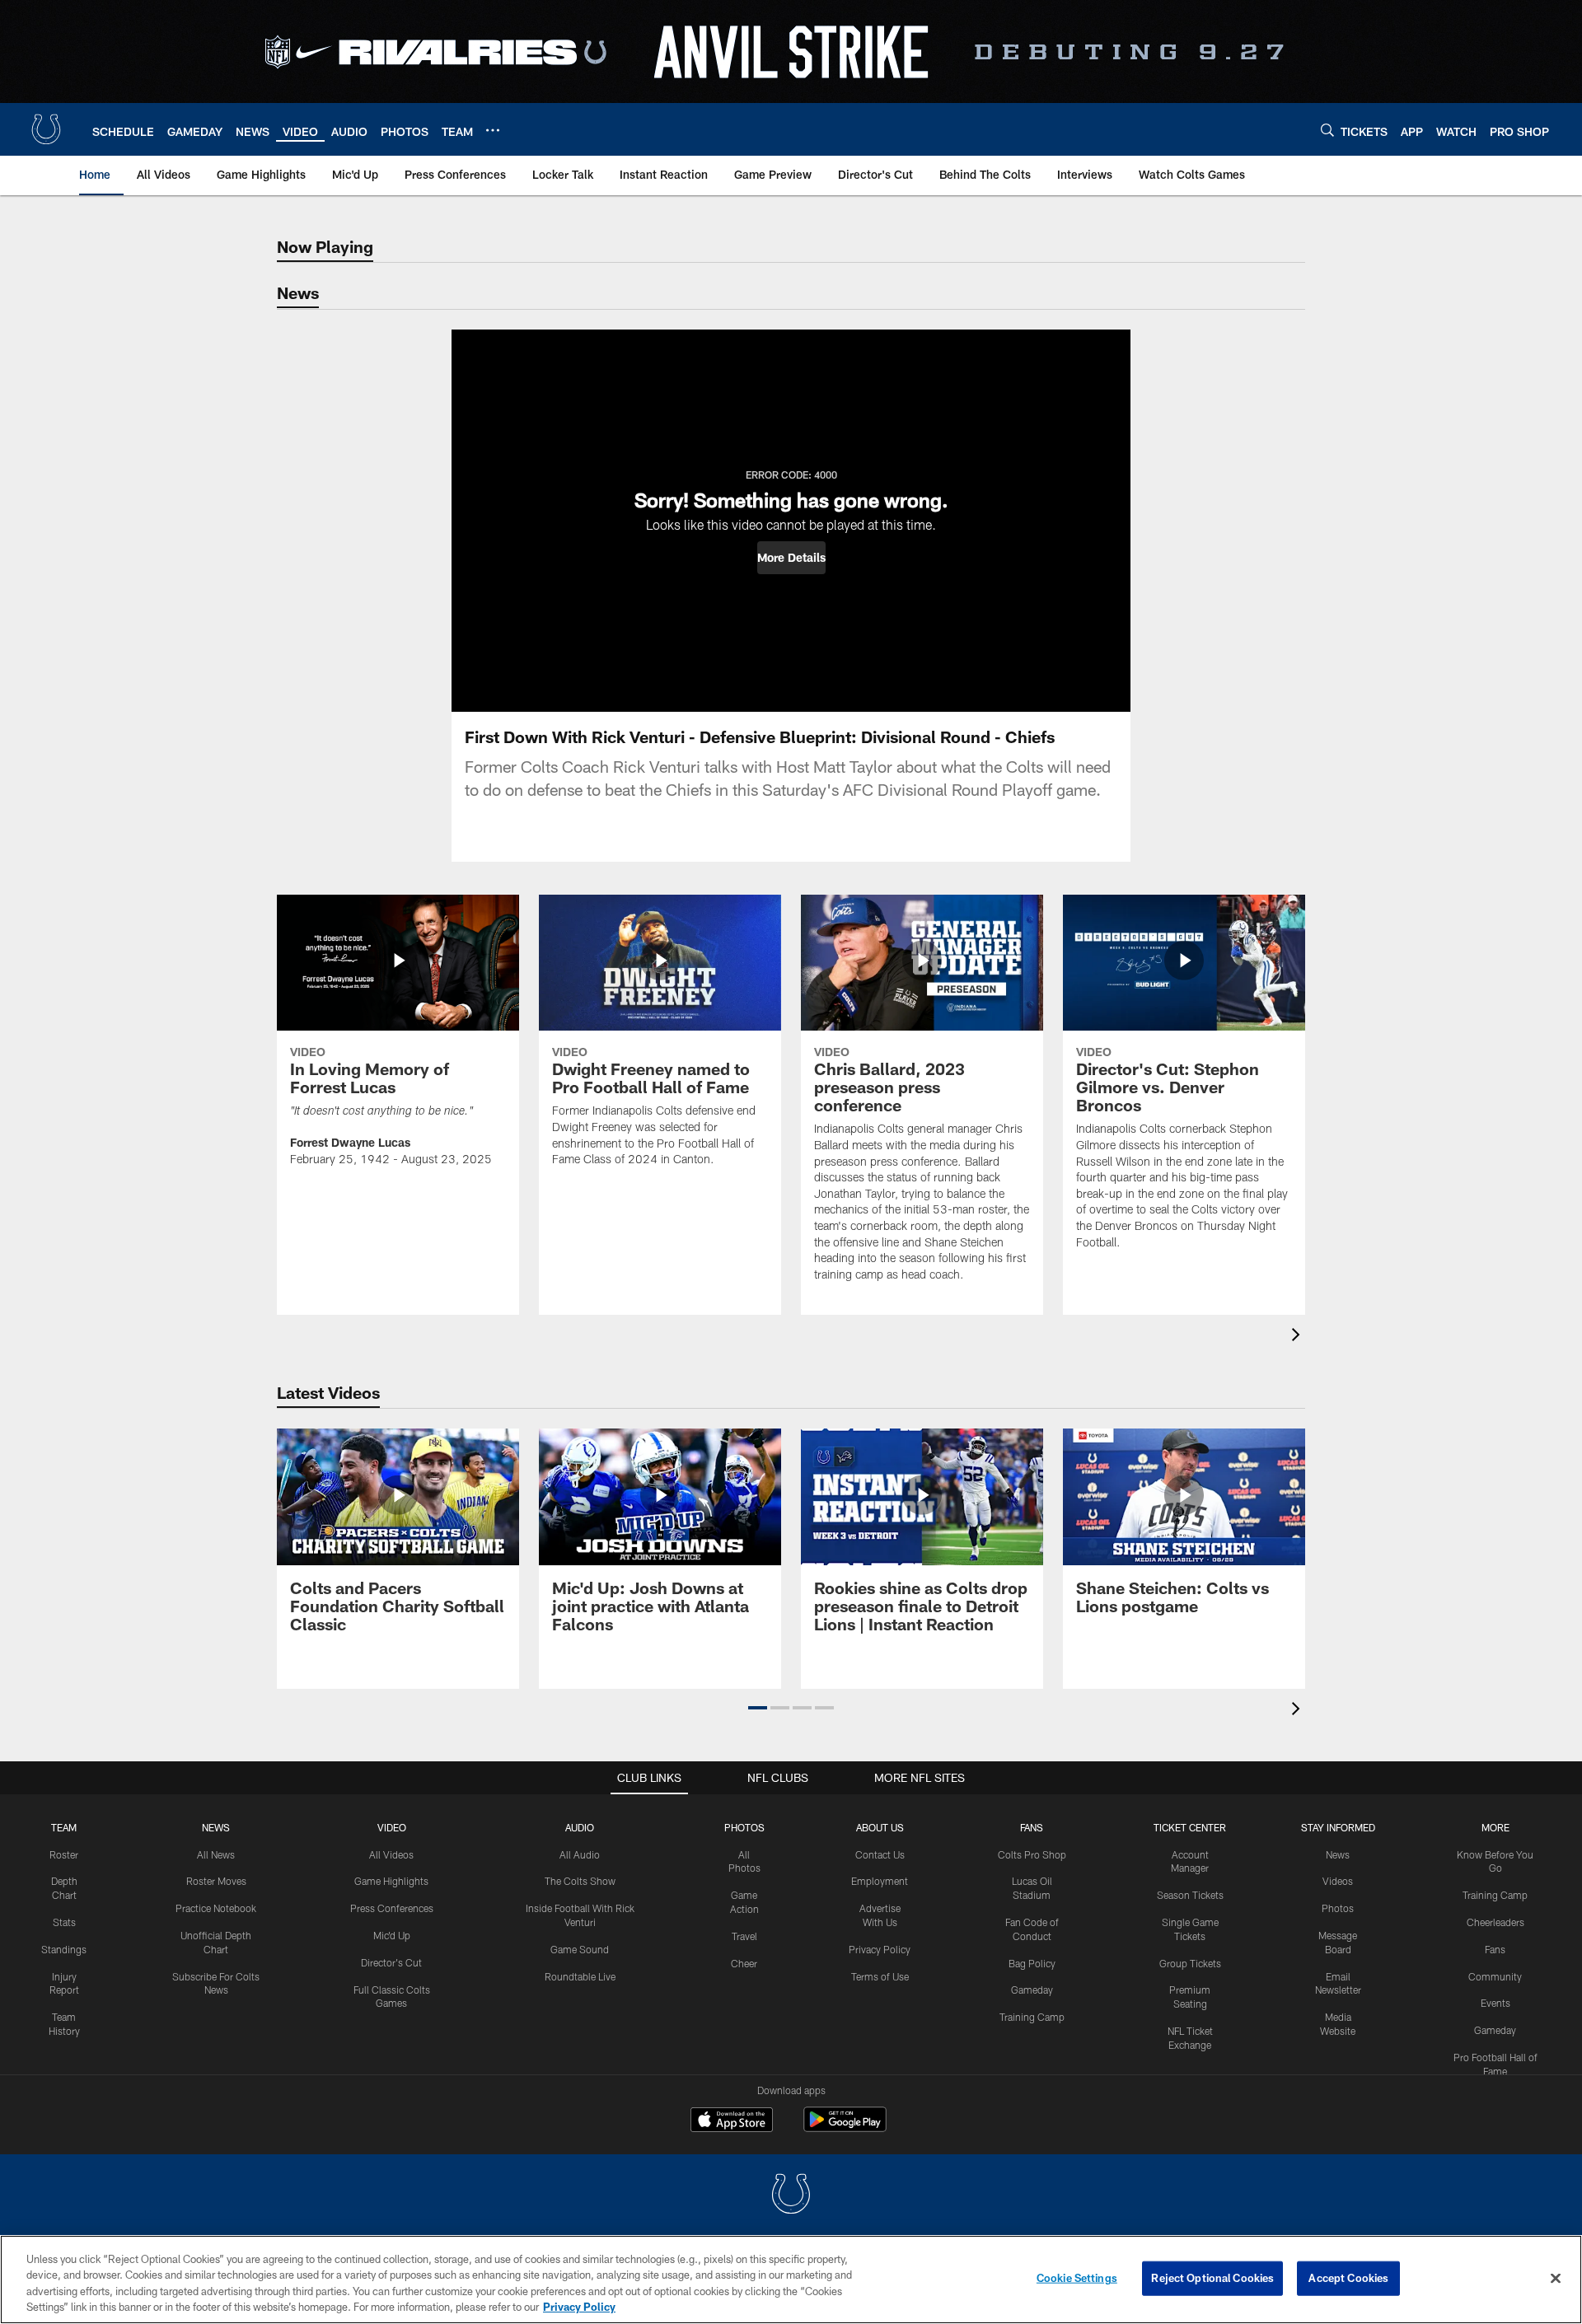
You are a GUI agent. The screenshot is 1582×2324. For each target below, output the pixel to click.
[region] (791, 2280)
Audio (580, 1827)
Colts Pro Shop (1032, 1854)
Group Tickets (1190, 1963)
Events (1495, 2003)
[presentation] (1299, 1337)
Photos (744, 1827)
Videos (1338, 1881)
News (216, 1827)
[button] (791, 558)
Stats (64, 1922)
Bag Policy (1032, 1963)
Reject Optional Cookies (1212, 2278)
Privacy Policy (880, 1949)
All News (216, 1854)
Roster (64, 1854)
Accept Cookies (1348, 2278)
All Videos (391, 1854)
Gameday (1032, 1990)
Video (392, 1827)
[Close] (1556, 2278)
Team (64, 1827)
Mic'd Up (392, 1935)
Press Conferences (392, 1908)
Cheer (744, 1963)
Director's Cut (391, 1962)
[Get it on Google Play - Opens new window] (845, 2128)
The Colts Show (580, 1881)
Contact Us (880, 1854)
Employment (880, 1881)
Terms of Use (880, 1976)
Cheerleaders (1495, 1922)
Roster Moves (216, 1881)
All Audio (580, 1854)
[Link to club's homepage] (46, 129)
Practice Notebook (216, 1908)
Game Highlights (391, 1881)
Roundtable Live (580, 1976)
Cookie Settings (1077, 2278)
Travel (744, 1936)
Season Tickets (1190, 1895)
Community (1495, 1976)
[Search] (1327, 130)
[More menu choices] (493, 130)
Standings (64, 1949)
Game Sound (580, 1949)
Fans (1495, 1949)
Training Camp (1032, 2017)
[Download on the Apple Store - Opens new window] (732, 2121)
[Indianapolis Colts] (791, 2196)
